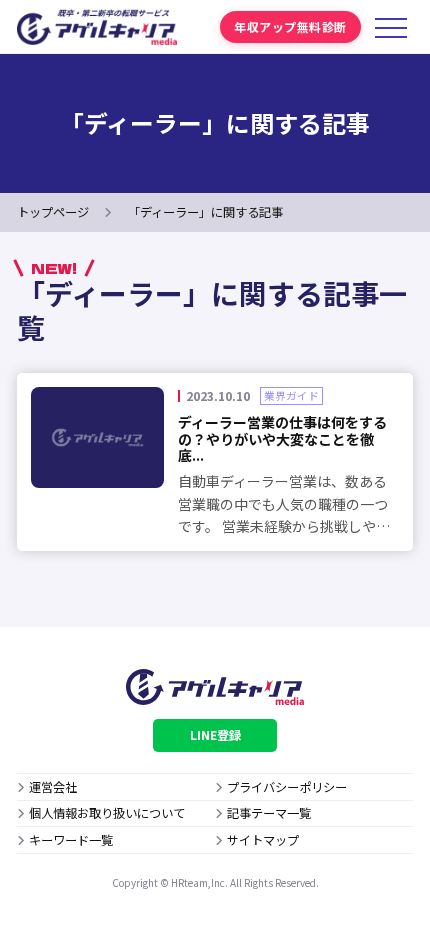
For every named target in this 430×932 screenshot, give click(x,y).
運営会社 (53, 787)
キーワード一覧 (71, 840)
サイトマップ (263, 840)
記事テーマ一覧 (269, 813)
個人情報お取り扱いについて (107, 813)
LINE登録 (215, 735)
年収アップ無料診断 (290, 26)
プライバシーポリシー (287, 787)
